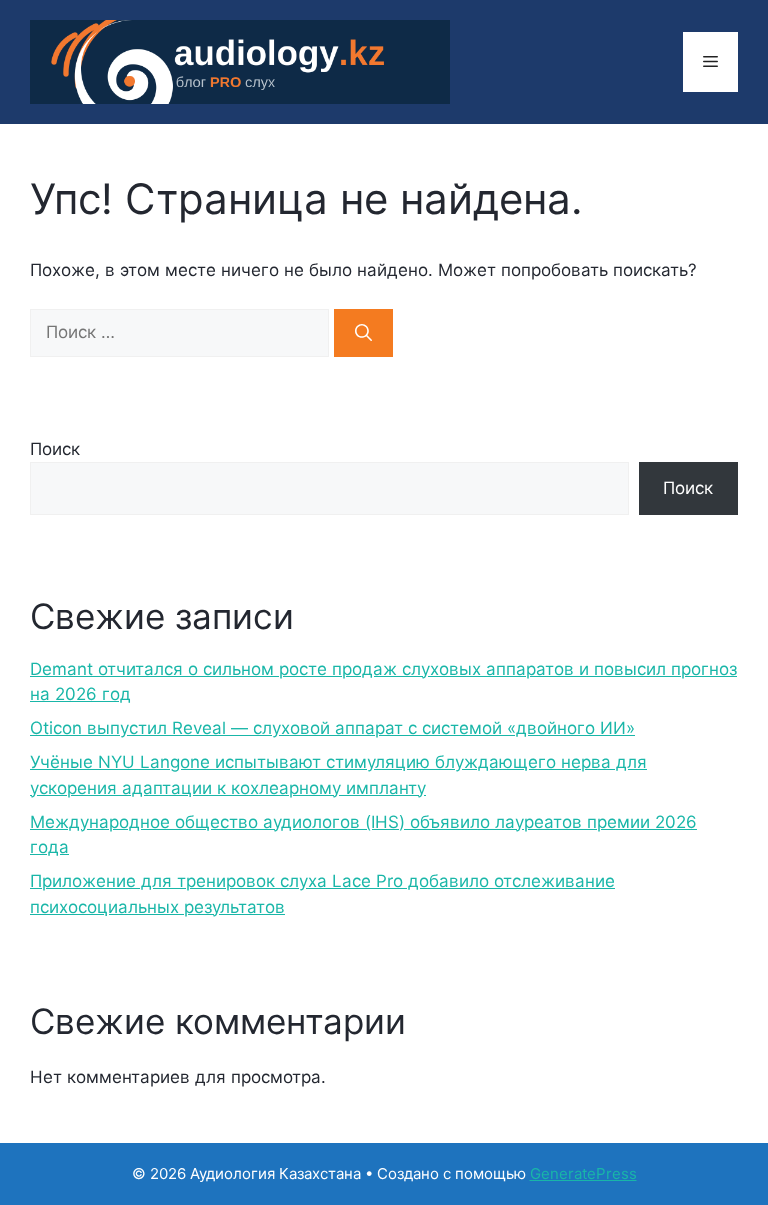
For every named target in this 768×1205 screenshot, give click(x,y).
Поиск (55, 449)
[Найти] (363, 333)
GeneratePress (583, 1173)
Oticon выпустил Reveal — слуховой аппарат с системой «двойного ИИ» (332, 728)
